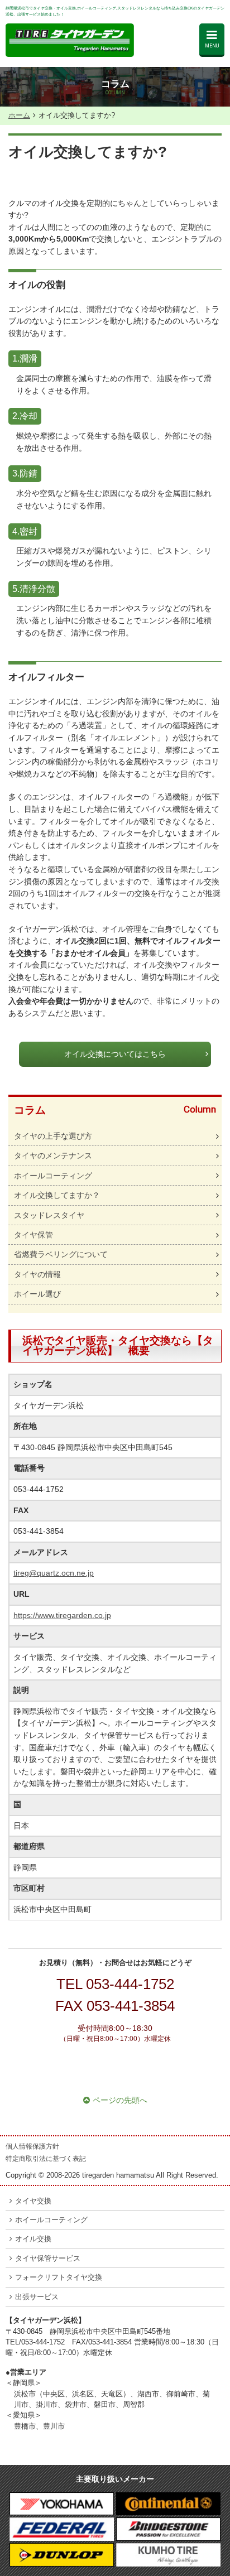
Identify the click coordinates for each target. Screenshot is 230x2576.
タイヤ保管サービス (48, 2258)
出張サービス (37, 2297)
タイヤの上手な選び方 (53, 1136)
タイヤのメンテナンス (53, 1155)
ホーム (19, 115)
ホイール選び (37, 1294)
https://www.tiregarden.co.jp (62, 1615)
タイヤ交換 (33, 2201)
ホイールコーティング (53, 1176)
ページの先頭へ (120, 2100)
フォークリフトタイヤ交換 (59, 2277)
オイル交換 (33, 2239)
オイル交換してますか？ (57, 1195)
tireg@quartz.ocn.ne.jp (54, 1573)
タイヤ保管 (33, 1235)
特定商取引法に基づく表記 (46, 2159)
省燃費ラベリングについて (61, 1254)
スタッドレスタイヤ (49, 1215)
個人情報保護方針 (32, 2146)
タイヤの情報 (37, 1274)
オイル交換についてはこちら (115, 1054)
